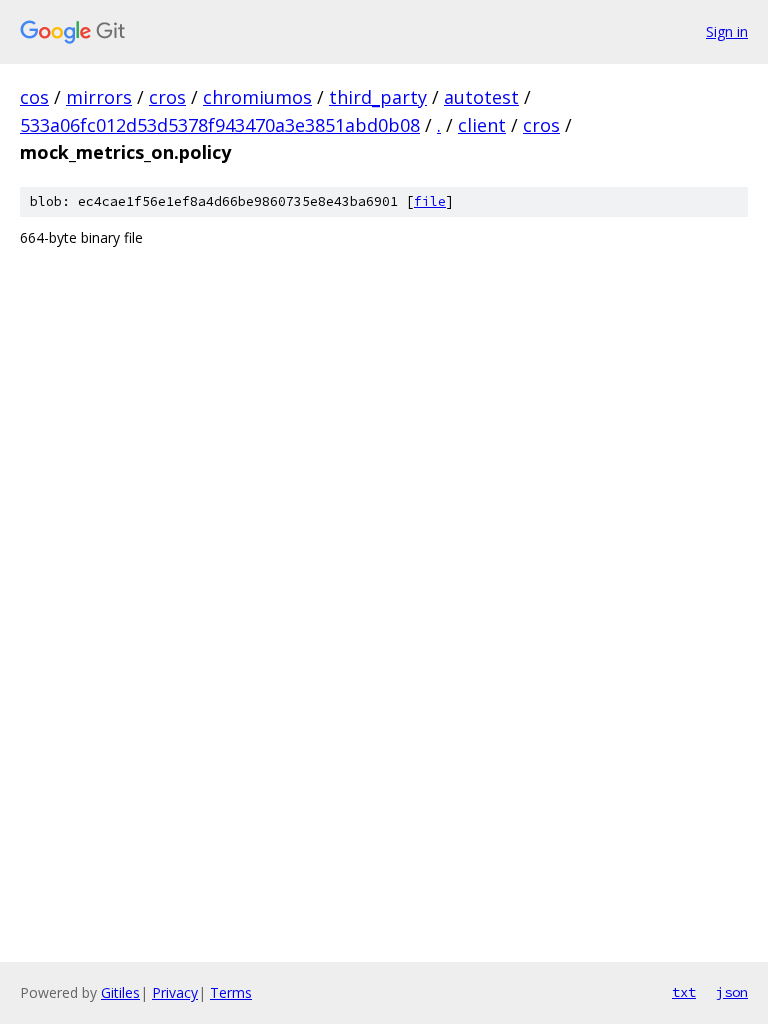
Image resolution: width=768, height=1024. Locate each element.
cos (34, 97)
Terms (231, 992)
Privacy (175, 992)
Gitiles (120, 992)
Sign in (727, 31)
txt (684, 992)
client (482, 125)
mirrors (99, 97)
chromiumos (257, 97)
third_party (378, 97)
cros (167, 97)
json (732, 992)
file (430, 201)
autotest (481, 97)
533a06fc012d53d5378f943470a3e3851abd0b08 (220, 125)
